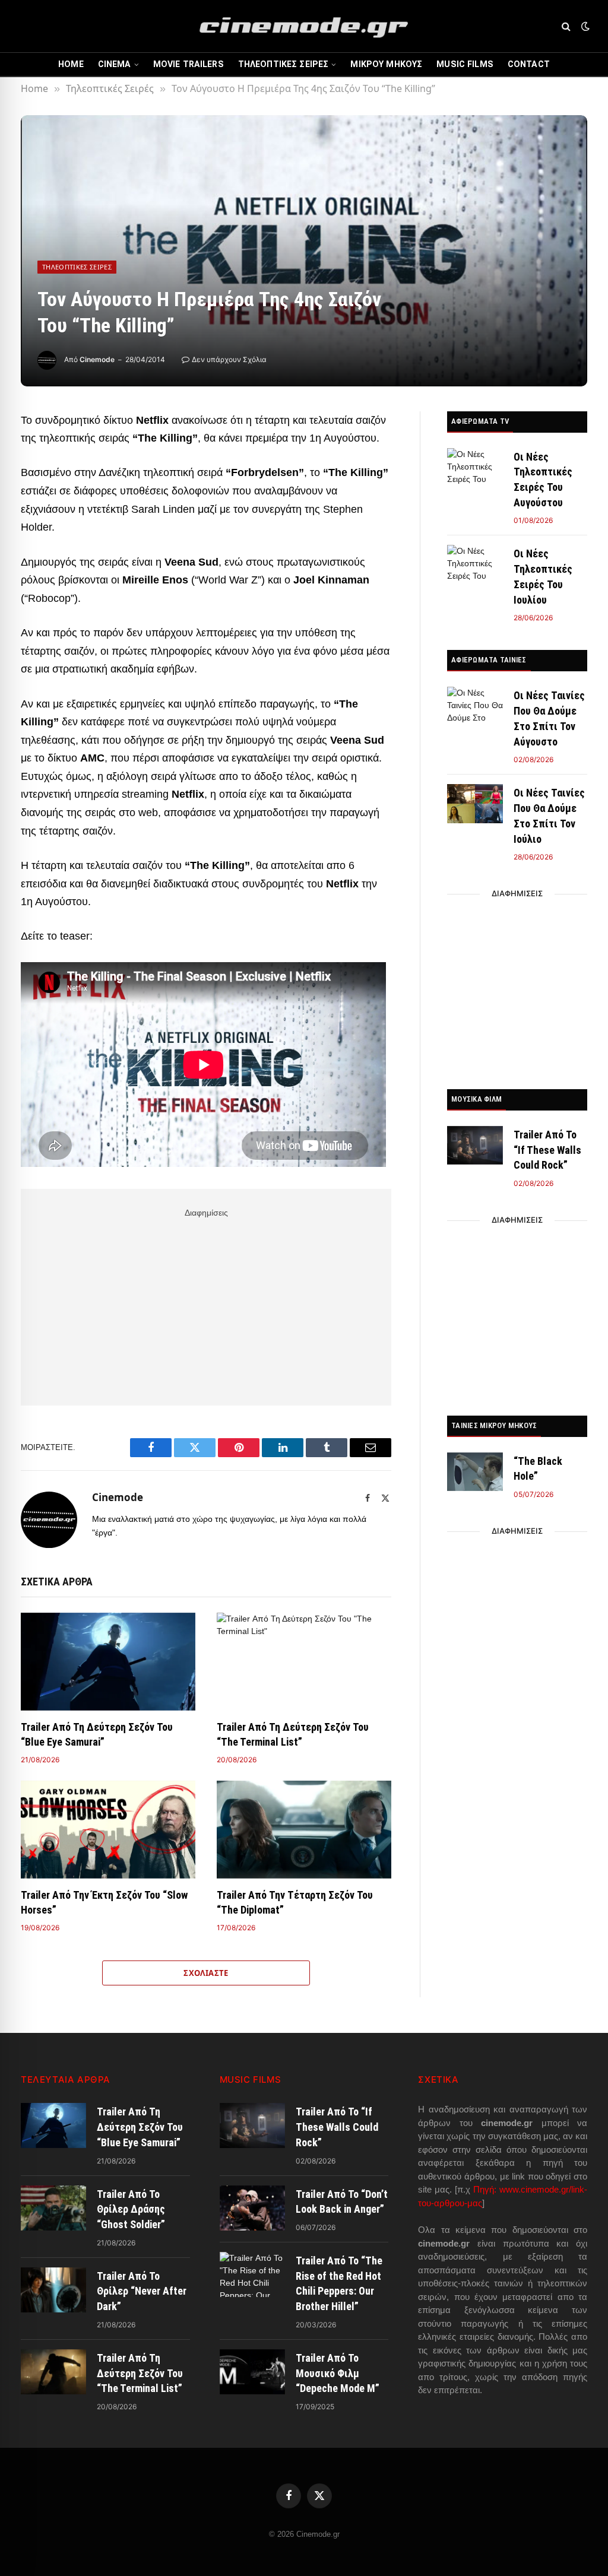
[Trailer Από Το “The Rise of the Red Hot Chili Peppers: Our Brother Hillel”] (252, 2274)
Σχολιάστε (206, 1973)
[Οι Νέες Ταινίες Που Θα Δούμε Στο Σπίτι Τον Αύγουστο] (475, 706)
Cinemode (97, 359)
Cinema (115, 64)
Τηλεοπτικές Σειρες (284, 64)
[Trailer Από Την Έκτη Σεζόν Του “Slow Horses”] (108, 1830)
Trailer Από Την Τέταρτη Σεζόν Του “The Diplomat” (295, 1902)
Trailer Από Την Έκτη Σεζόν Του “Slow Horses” (104, 1902)
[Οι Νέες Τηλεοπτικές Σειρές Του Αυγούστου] (475, 467)
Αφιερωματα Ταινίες (489, 660)
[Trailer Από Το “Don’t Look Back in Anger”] (252, 2208)
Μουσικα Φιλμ (476, 1099)
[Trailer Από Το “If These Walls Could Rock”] (475, 1145)
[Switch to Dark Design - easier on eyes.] (584, 26)
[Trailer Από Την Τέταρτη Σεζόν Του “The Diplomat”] (304, 1830)
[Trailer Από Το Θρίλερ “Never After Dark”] (53, 2290)
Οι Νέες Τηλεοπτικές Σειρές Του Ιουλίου (543, 576)
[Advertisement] (206, 1305)
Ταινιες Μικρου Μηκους (494, 1425)
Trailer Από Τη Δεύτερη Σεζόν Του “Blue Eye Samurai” (97, 1734)
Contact (529, 64)
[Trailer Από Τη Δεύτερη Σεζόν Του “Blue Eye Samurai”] (108, 1662)
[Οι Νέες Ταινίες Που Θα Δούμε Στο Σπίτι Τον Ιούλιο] (475, 803)
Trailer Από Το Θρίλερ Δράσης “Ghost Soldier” (131, 2209)
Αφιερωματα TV (480, 421)
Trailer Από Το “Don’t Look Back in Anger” (342, 2202)
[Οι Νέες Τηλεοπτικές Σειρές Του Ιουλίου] (475, 564)
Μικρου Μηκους (386, 64)
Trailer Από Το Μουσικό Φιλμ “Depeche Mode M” (338, 2373)
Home (71, 64)
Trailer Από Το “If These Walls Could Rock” (547, 1150)
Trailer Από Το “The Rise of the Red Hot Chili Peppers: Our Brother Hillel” (339, 2283)
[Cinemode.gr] (304, 26)
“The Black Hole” (538, 1469)
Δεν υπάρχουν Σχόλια (229, 359)
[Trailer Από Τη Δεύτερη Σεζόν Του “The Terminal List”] (304, 1662)
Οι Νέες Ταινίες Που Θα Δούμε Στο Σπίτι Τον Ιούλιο (549, 816)
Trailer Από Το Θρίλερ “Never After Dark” (142, 2291)
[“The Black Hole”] (475, 1472)
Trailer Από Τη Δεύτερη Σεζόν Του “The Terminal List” (293, 1734)
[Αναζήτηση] (566, 26)
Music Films (465, 64)
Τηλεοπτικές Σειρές (77, 267)
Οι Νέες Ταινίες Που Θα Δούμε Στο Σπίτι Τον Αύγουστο (549, 718)
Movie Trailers (189, 64)
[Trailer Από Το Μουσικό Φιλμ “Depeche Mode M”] (252, 2372)
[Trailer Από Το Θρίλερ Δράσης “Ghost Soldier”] (53, 2208)
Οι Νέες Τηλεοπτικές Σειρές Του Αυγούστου (543, 480)
